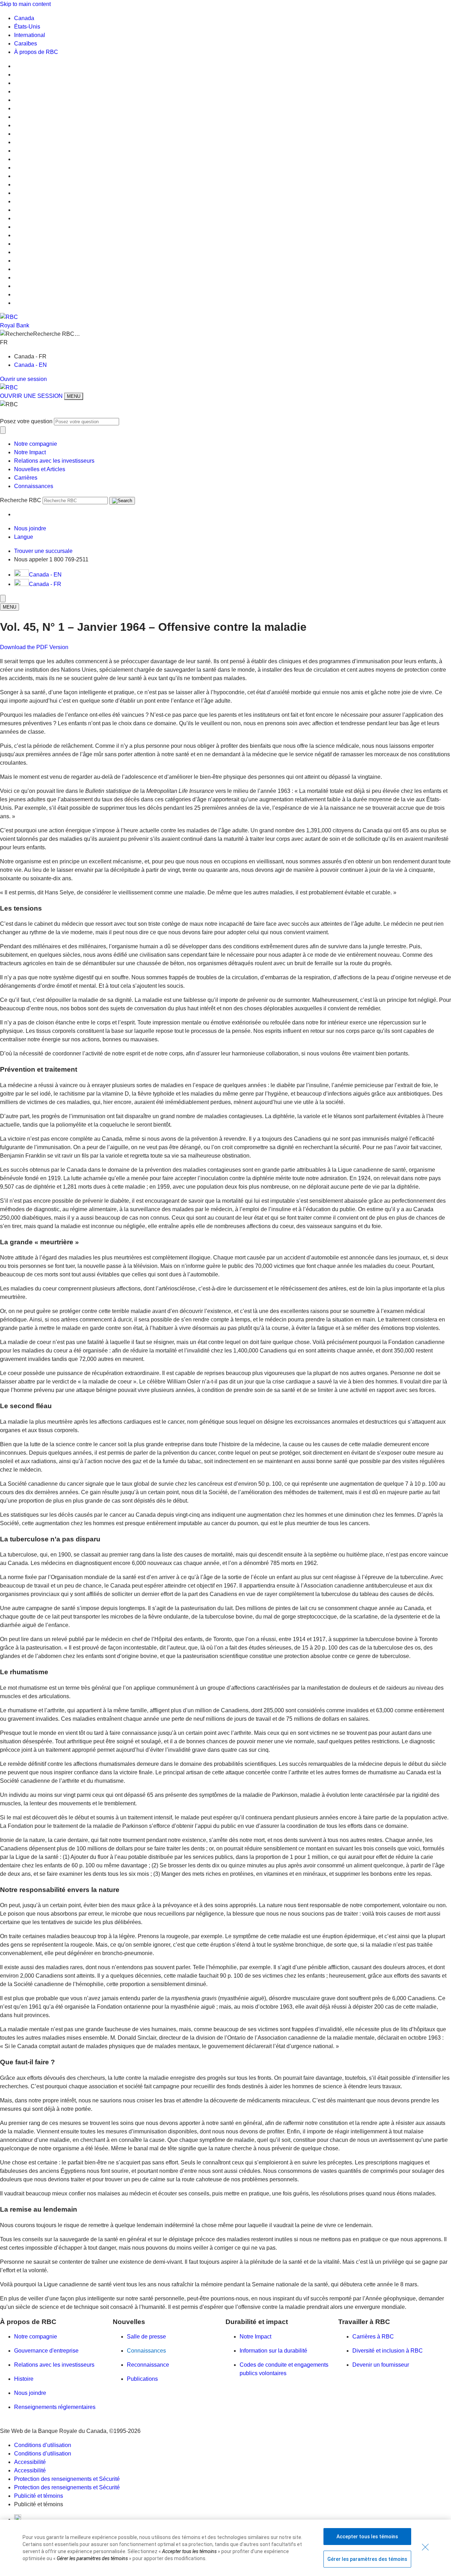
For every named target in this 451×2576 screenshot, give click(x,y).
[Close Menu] (3, 599)
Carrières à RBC (373, 2337)
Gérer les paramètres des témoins (367, 2559)
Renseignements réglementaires (55, 2407)
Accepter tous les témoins (367, 2537)
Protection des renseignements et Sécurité (67, 2479)
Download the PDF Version (34, 647)
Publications (142, 2379)
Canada (24, 18)
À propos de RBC (36, 52)
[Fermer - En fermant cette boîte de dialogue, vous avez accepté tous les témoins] (425, 2547)
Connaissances (34, 486)
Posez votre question (26, 421)
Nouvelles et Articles (40, 469)
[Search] (122, 501)
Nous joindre (30, 2393)
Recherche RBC (21, 500)
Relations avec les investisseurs (54, 461)
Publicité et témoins (39, 2496)
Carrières (26, 478)
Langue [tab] (24, 537)
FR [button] (5, 342)
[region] (225, 2548)
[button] (225, 334)
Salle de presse (146, 2337)
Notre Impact (30, 452)
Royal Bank (15, 325)
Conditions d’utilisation (43, 2445)
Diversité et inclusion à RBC (388, 2351)
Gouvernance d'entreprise (46, 2351)
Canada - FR (45, 584)
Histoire (24, 2379)
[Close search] (3, 430)
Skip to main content (25, 4)
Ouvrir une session (23, 379)
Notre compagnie (36, 444)
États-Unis (27, 27)
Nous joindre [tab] (30, 528)
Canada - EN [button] (45, 575)
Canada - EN (30, 365)
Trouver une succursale (43, 551)
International (30, 35)
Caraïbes (26, 44)
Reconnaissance (148, 2365)
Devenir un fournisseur (381, 2365)
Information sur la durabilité (273, 2351)
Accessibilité (30, 2462)
